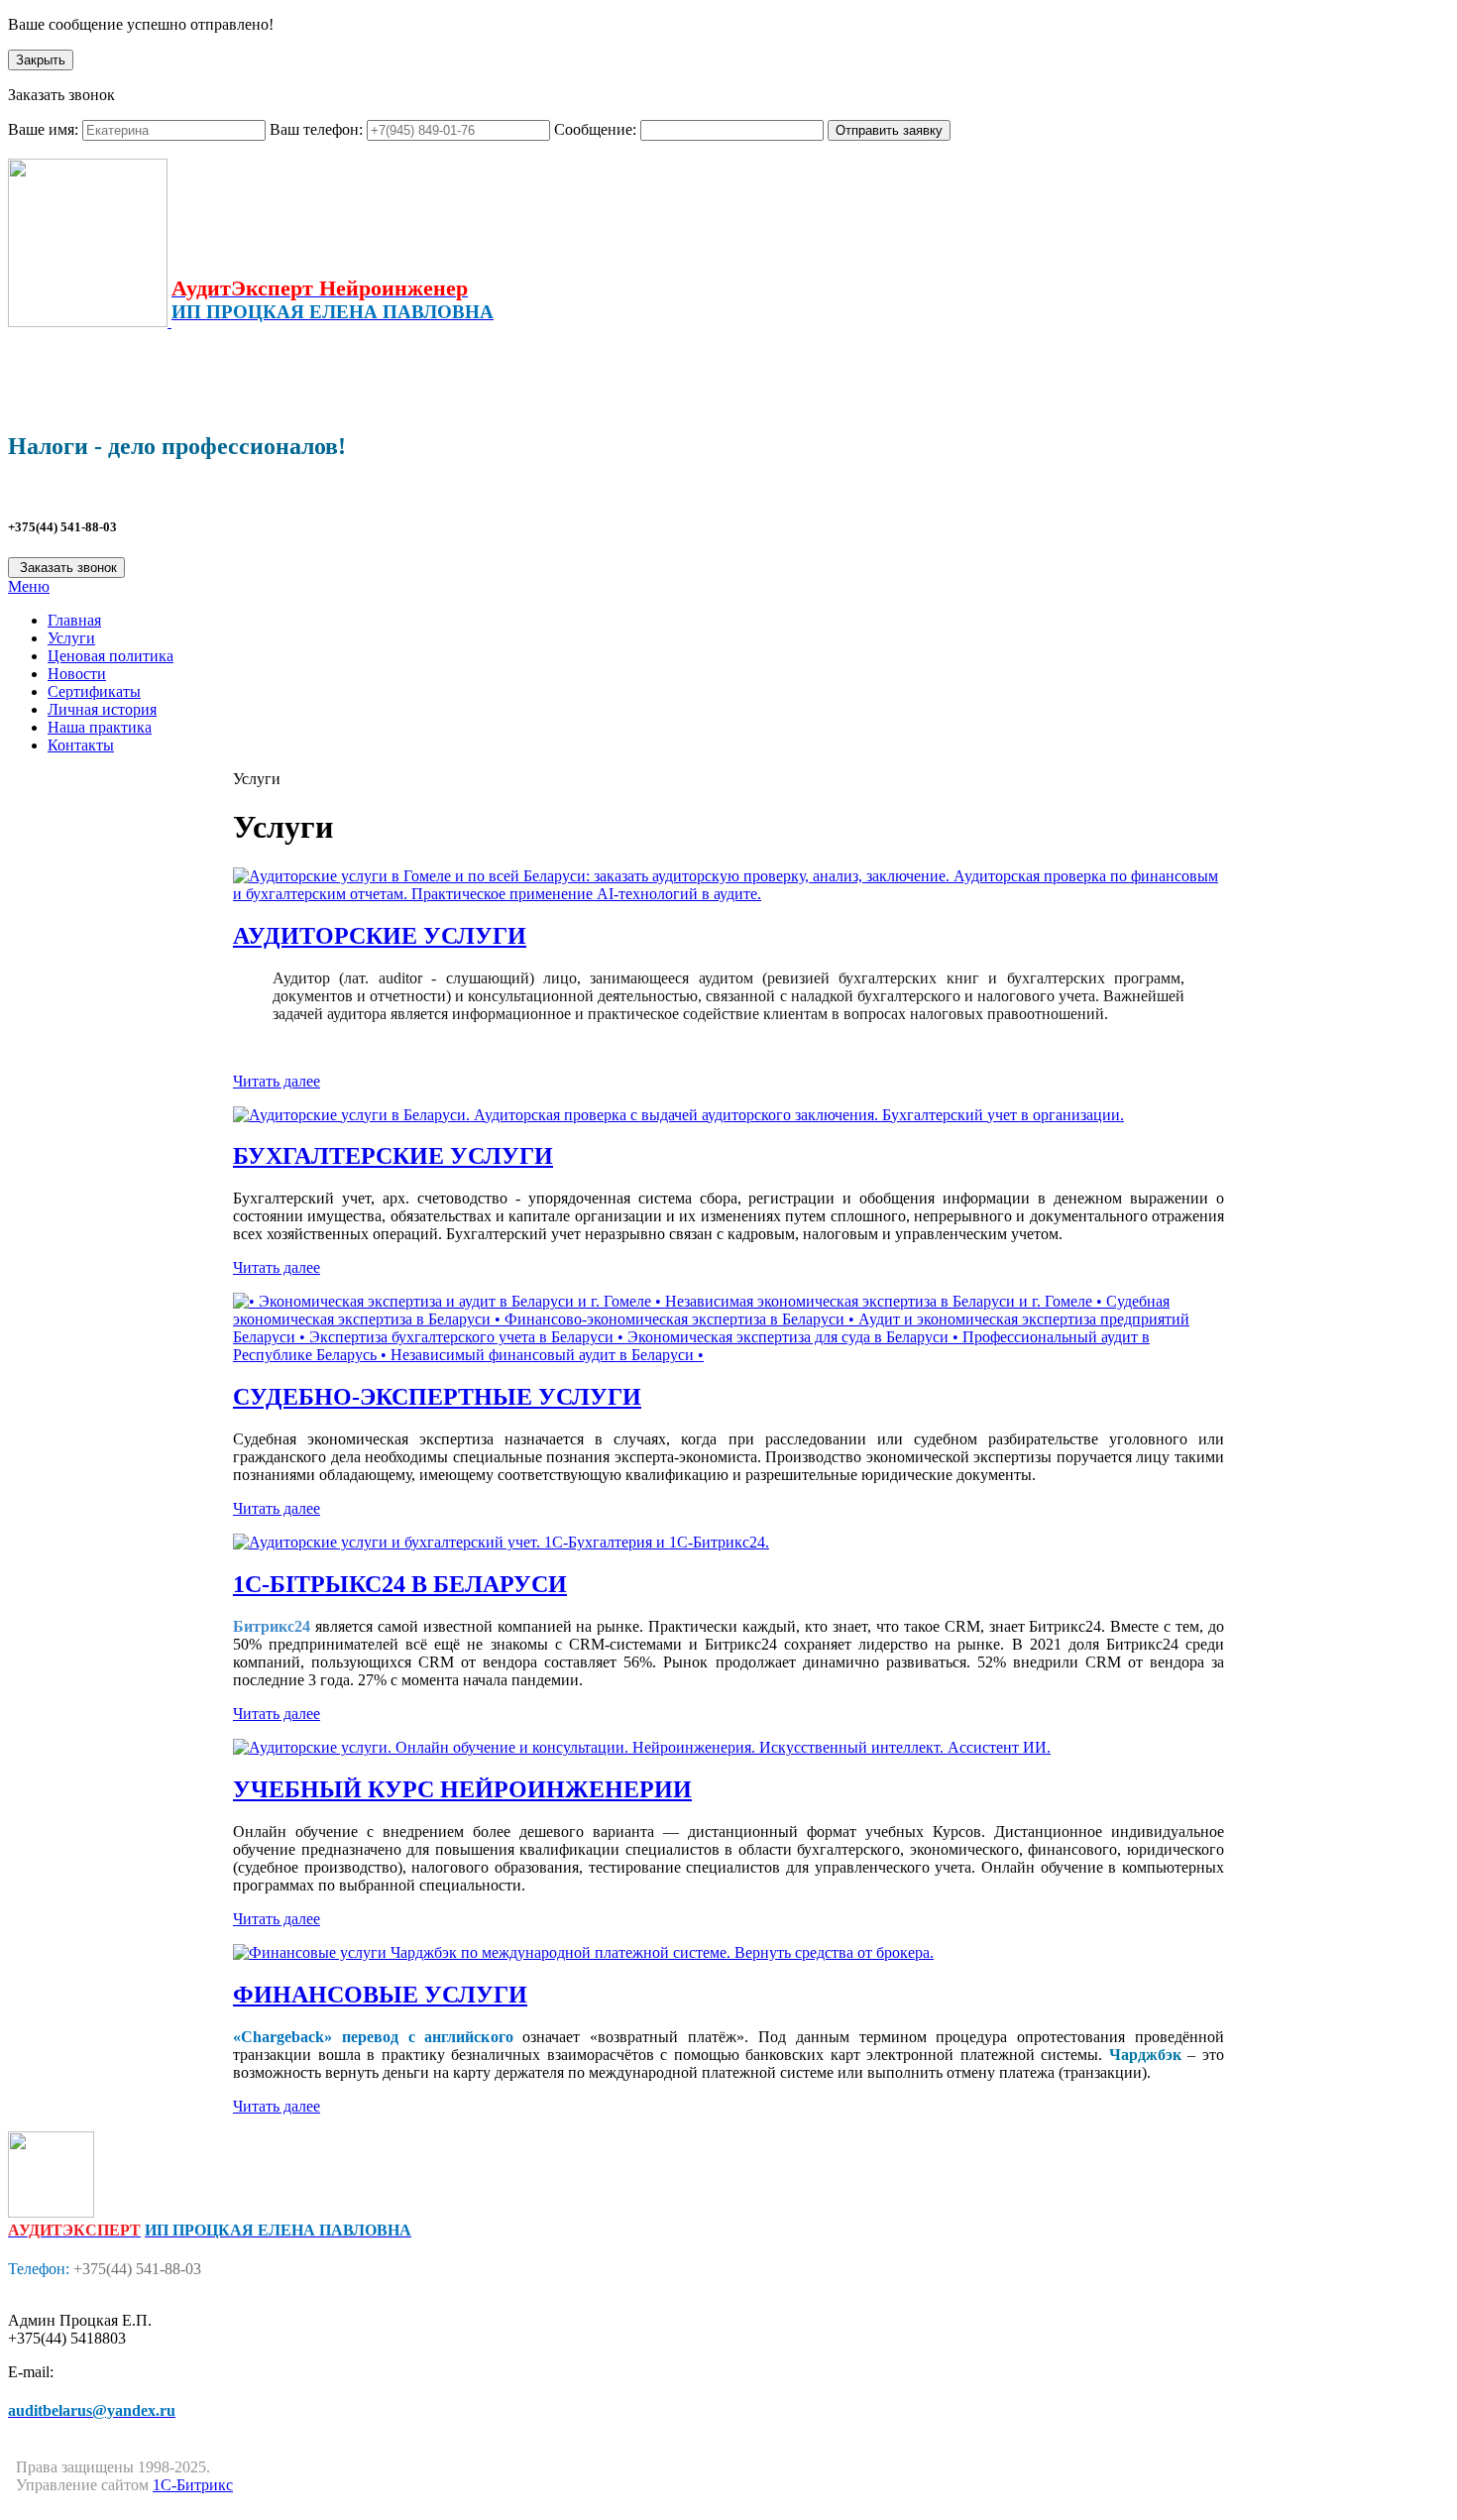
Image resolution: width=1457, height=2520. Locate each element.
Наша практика (100, 727)
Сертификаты (94, 691)
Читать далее (277, 1081)
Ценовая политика (111, 656)
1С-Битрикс (193, 2485)
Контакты (81, 745)
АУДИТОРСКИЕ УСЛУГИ (380, 936)
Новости (77, 674)
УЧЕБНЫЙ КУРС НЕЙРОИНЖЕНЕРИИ (462, 1789)
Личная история (102, 709)
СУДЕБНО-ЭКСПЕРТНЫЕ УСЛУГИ (437, 1397)
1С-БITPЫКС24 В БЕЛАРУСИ (400, 1584)
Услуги (71, 638)
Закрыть (41, 60)
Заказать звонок (66, 568)
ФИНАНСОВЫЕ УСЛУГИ (380, 1995)
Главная (74, 620)
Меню (29, 586)
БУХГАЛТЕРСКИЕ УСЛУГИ (393, 1156)
